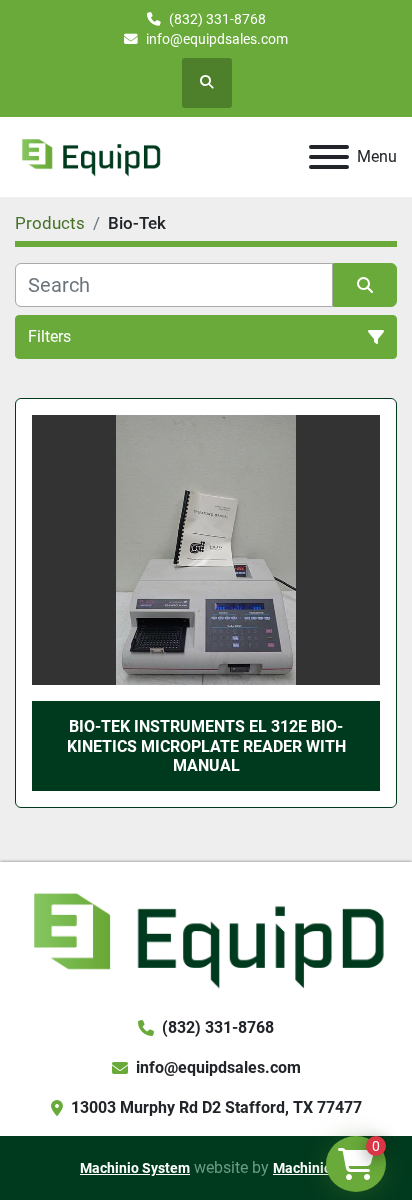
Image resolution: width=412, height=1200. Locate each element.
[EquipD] (206, 937)
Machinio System (135, 1168)
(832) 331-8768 (217, 19)
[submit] (365, 285)
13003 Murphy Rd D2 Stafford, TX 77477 (216, 1107)
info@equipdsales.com (217, 39)
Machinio (302, 1168)
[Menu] (329, 157)
